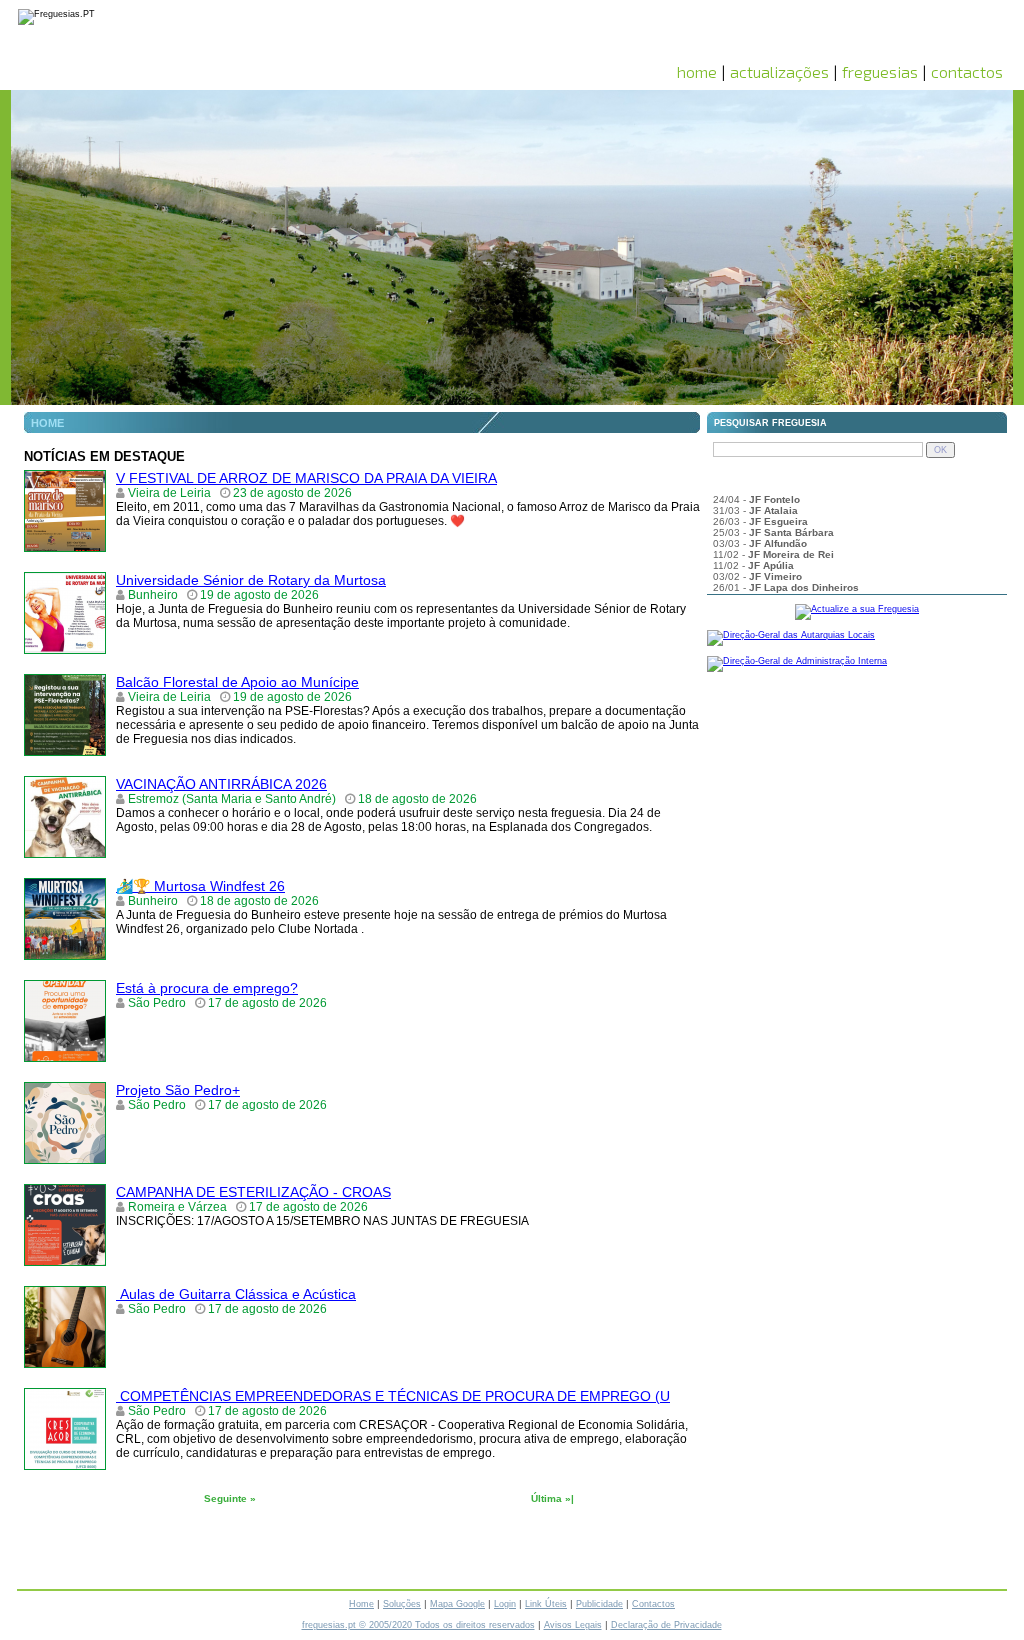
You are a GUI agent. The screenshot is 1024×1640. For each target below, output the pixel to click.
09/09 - (756, 495)
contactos (967, 71)
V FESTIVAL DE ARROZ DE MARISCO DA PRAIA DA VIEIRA (306, 478)
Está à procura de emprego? (207, 988)
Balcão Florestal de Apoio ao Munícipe (237, 682)
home (697, 71)
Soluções (402, 1604)
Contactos (653, 1604)
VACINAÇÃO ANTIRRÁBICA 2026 (221, 784)
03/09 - (751, 528)
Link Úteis (546, 1604)
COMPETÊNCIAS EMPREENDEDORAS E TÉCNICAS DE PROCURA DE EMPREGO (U (393, 1396)
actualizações (779, 71)
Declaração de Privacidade (666, 1625)
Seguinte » (230, 1498)
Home (361, 1604)
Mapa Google (457, 1604)
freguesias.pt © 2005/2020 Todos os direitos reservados (418, 1625)
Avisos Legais (573, 1625)
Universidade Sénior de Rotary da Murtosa (251, 580)
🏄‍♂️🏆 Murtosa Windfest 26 (200, 886)
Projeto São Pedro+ (178, 1090)
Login (505, 1604)
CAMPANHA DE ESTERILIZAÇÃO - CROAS (253, 1192)
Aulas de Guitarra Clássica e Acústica (236, 1294)
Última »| (552, 1498)
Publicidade (599, 1604)
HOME (47, 423)
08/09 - (806, 506)
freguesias (880, 71)
